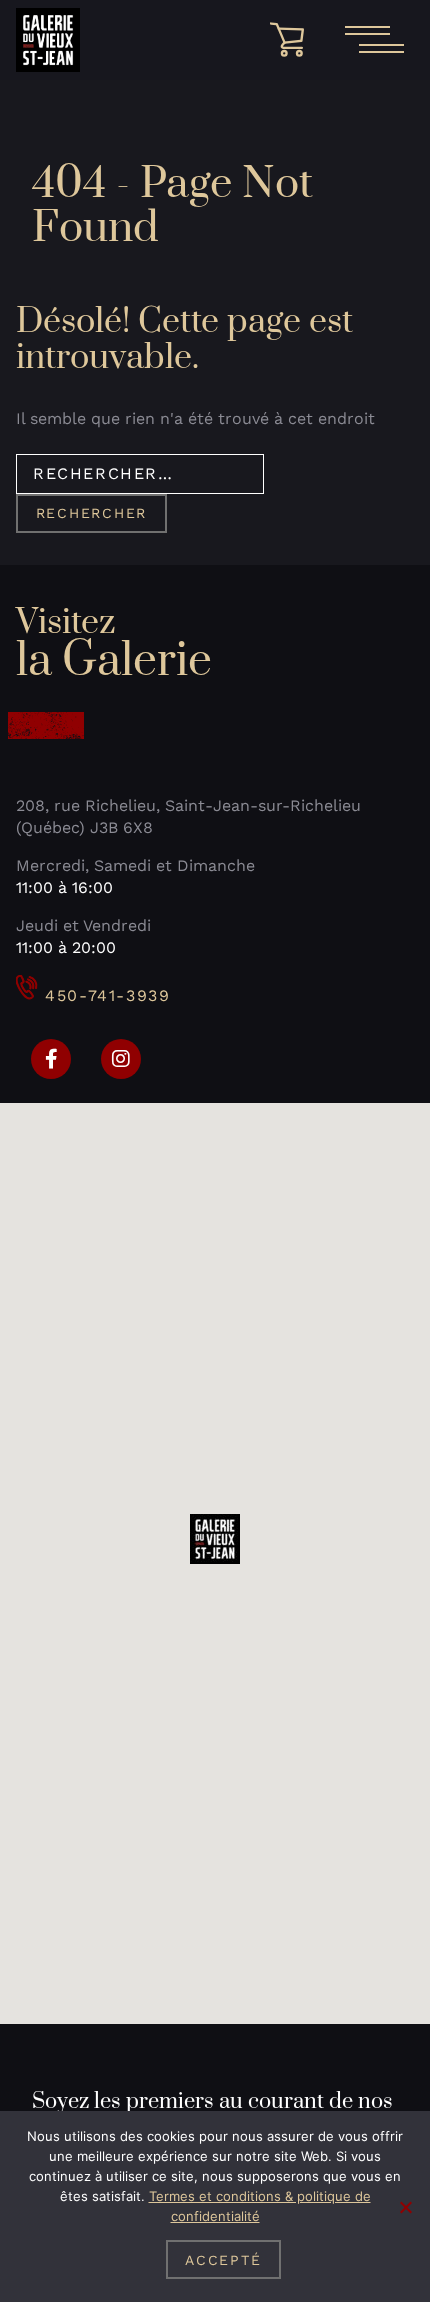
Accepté (223, 2260)
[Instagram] (121, 1059)
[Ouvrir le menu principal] (374, 40)
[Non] (405, 2207)
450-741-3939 (107, 995)
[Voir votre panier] (294, 40)
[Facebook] (51, 1059)
